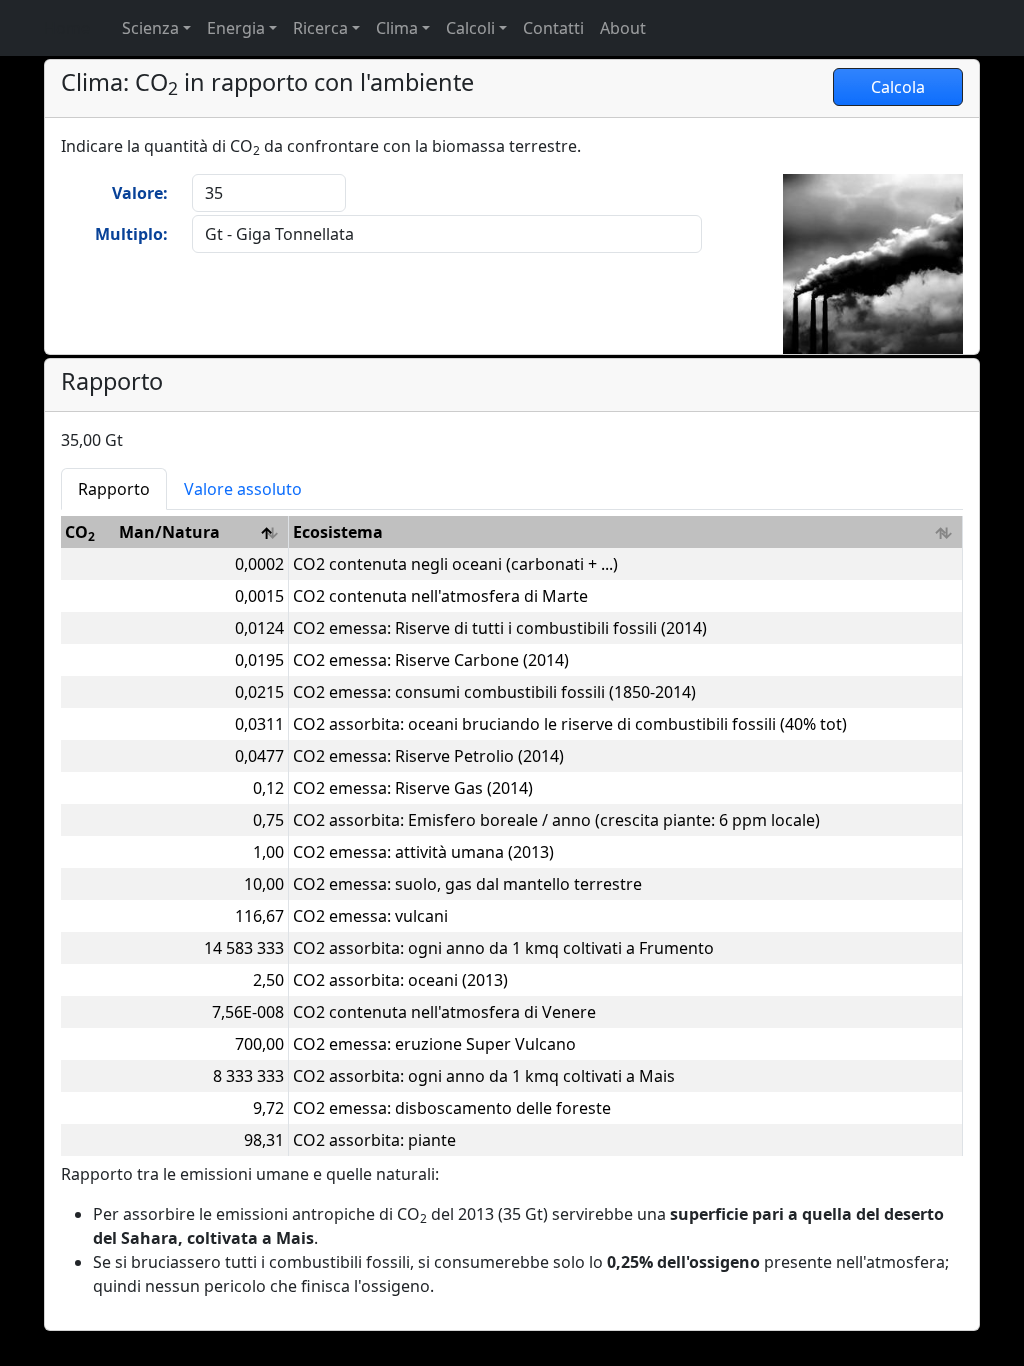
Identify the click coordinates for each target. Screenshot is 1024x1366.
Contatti (553, 28)
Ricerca (320, 28)
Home (67, 28)
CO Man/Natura (142, 533)
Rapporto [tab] (114, 489)
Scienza (150, 28)
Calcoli (470, 28)
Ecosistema (338, 532)
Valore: (140, 193)
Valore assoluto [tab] (243, 489)
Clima (397, 28)
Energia (236, 28)
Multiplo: (131, 234)
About (623, 28)
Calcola (898, 87)
